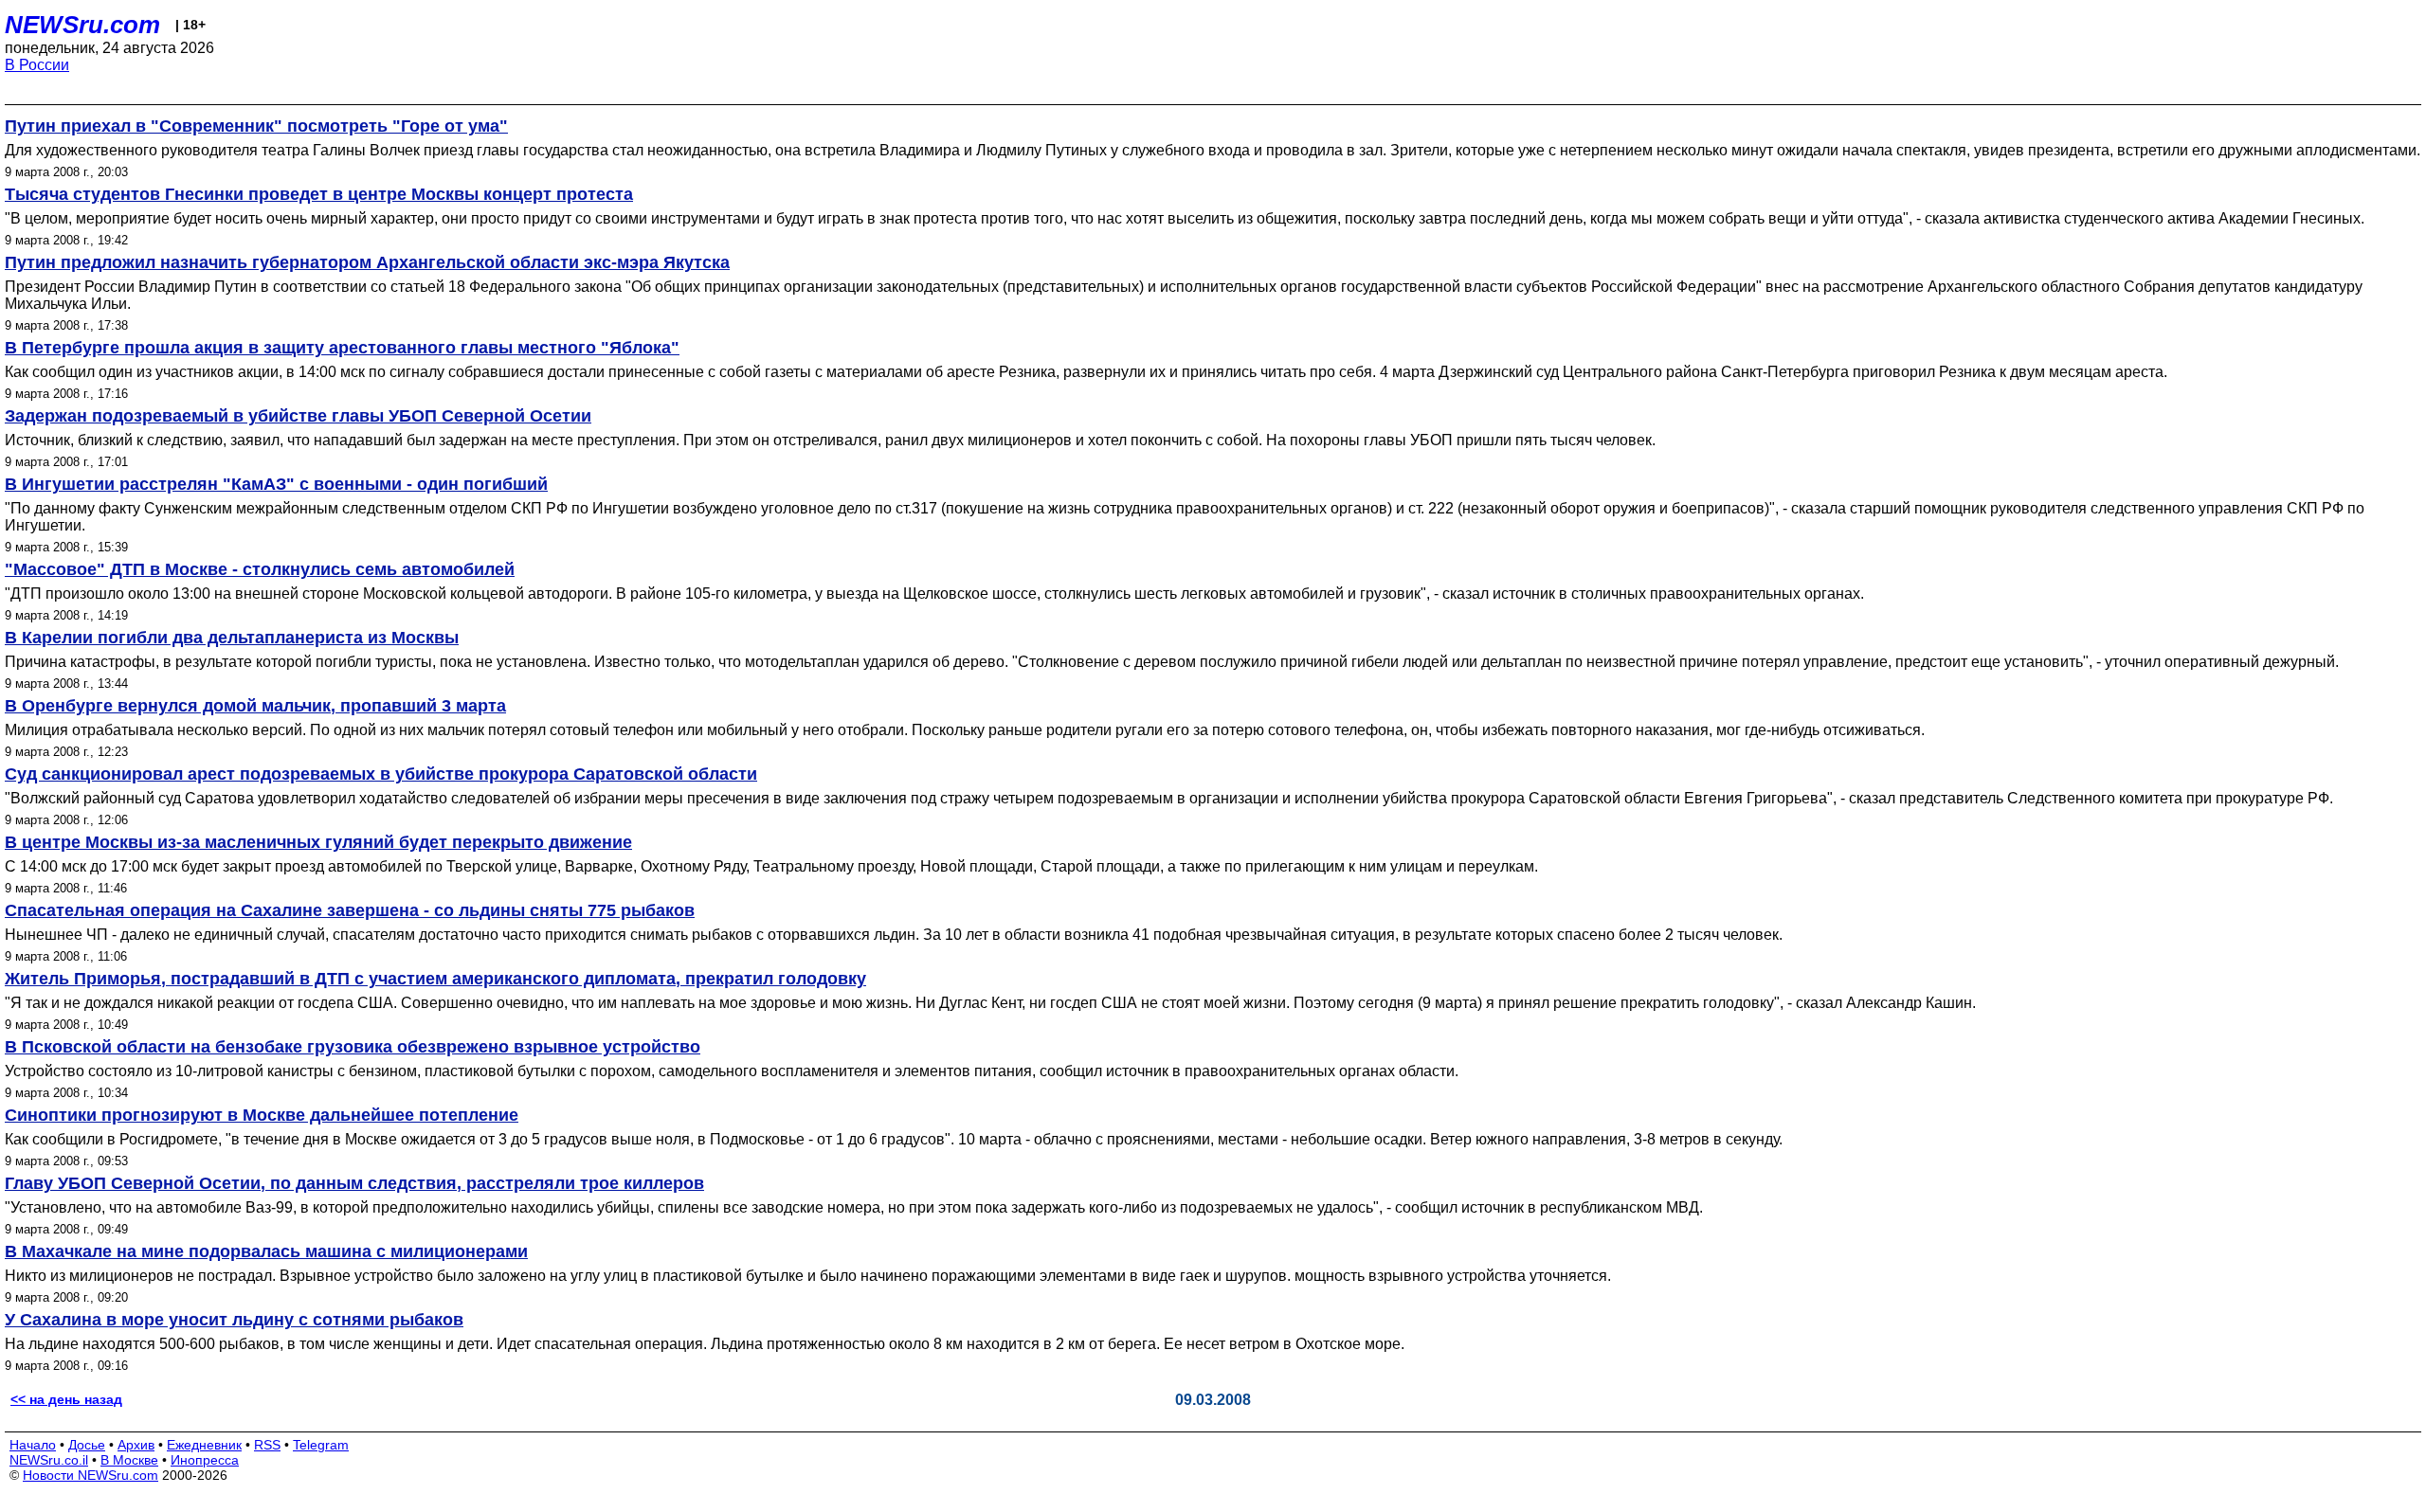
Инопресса (205, 1460)
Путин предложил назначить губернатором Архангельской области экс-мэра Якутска (367, 262)
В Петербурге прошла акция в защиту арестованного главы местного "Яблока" (342, 348)
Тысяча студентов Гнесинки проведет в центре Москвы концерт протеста (319, 194)
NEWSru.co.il (49, 1460)
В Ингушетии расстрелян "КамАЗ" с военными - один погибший (276, 484)
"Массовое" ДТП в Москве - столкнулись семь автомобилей (260, 569)
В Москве (129, 1460)
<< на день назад (66, 1399)
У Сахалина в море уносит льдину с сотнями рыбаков (234, 1320)
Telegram (321, 1445)
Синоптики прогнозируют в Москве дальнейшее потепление (262, 1115)
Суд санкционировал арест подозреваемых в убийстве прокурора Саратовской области (381, 774)
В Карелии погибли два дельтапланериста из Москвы (232, 638)
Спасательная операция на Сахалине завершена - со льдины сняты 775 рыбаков (350, 910)
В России (37, 65)
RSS (267, 1445)
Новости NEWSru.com (91, 1475)
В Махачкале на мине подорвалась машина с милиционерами (266, 1251)
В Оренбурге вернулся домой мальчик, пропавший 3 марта (255, 706)
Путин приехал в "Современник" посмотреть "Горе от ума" (256, 126)
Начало (33, 1445)
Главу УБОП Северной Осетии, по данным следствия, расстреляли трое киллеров (354, 1183)
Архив (136, 1445)
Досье (87, 1445)
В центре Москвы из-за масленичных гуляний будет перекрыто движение (318, 842)
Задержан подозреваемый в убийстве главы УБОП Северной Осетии (298, 416)
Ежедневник (204, 1445)
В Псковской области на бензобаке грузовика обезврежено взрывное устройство (353, 1047)
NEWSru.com (82, 25)
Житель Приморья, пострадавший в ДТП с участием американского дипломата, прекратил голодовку (435, 979)
